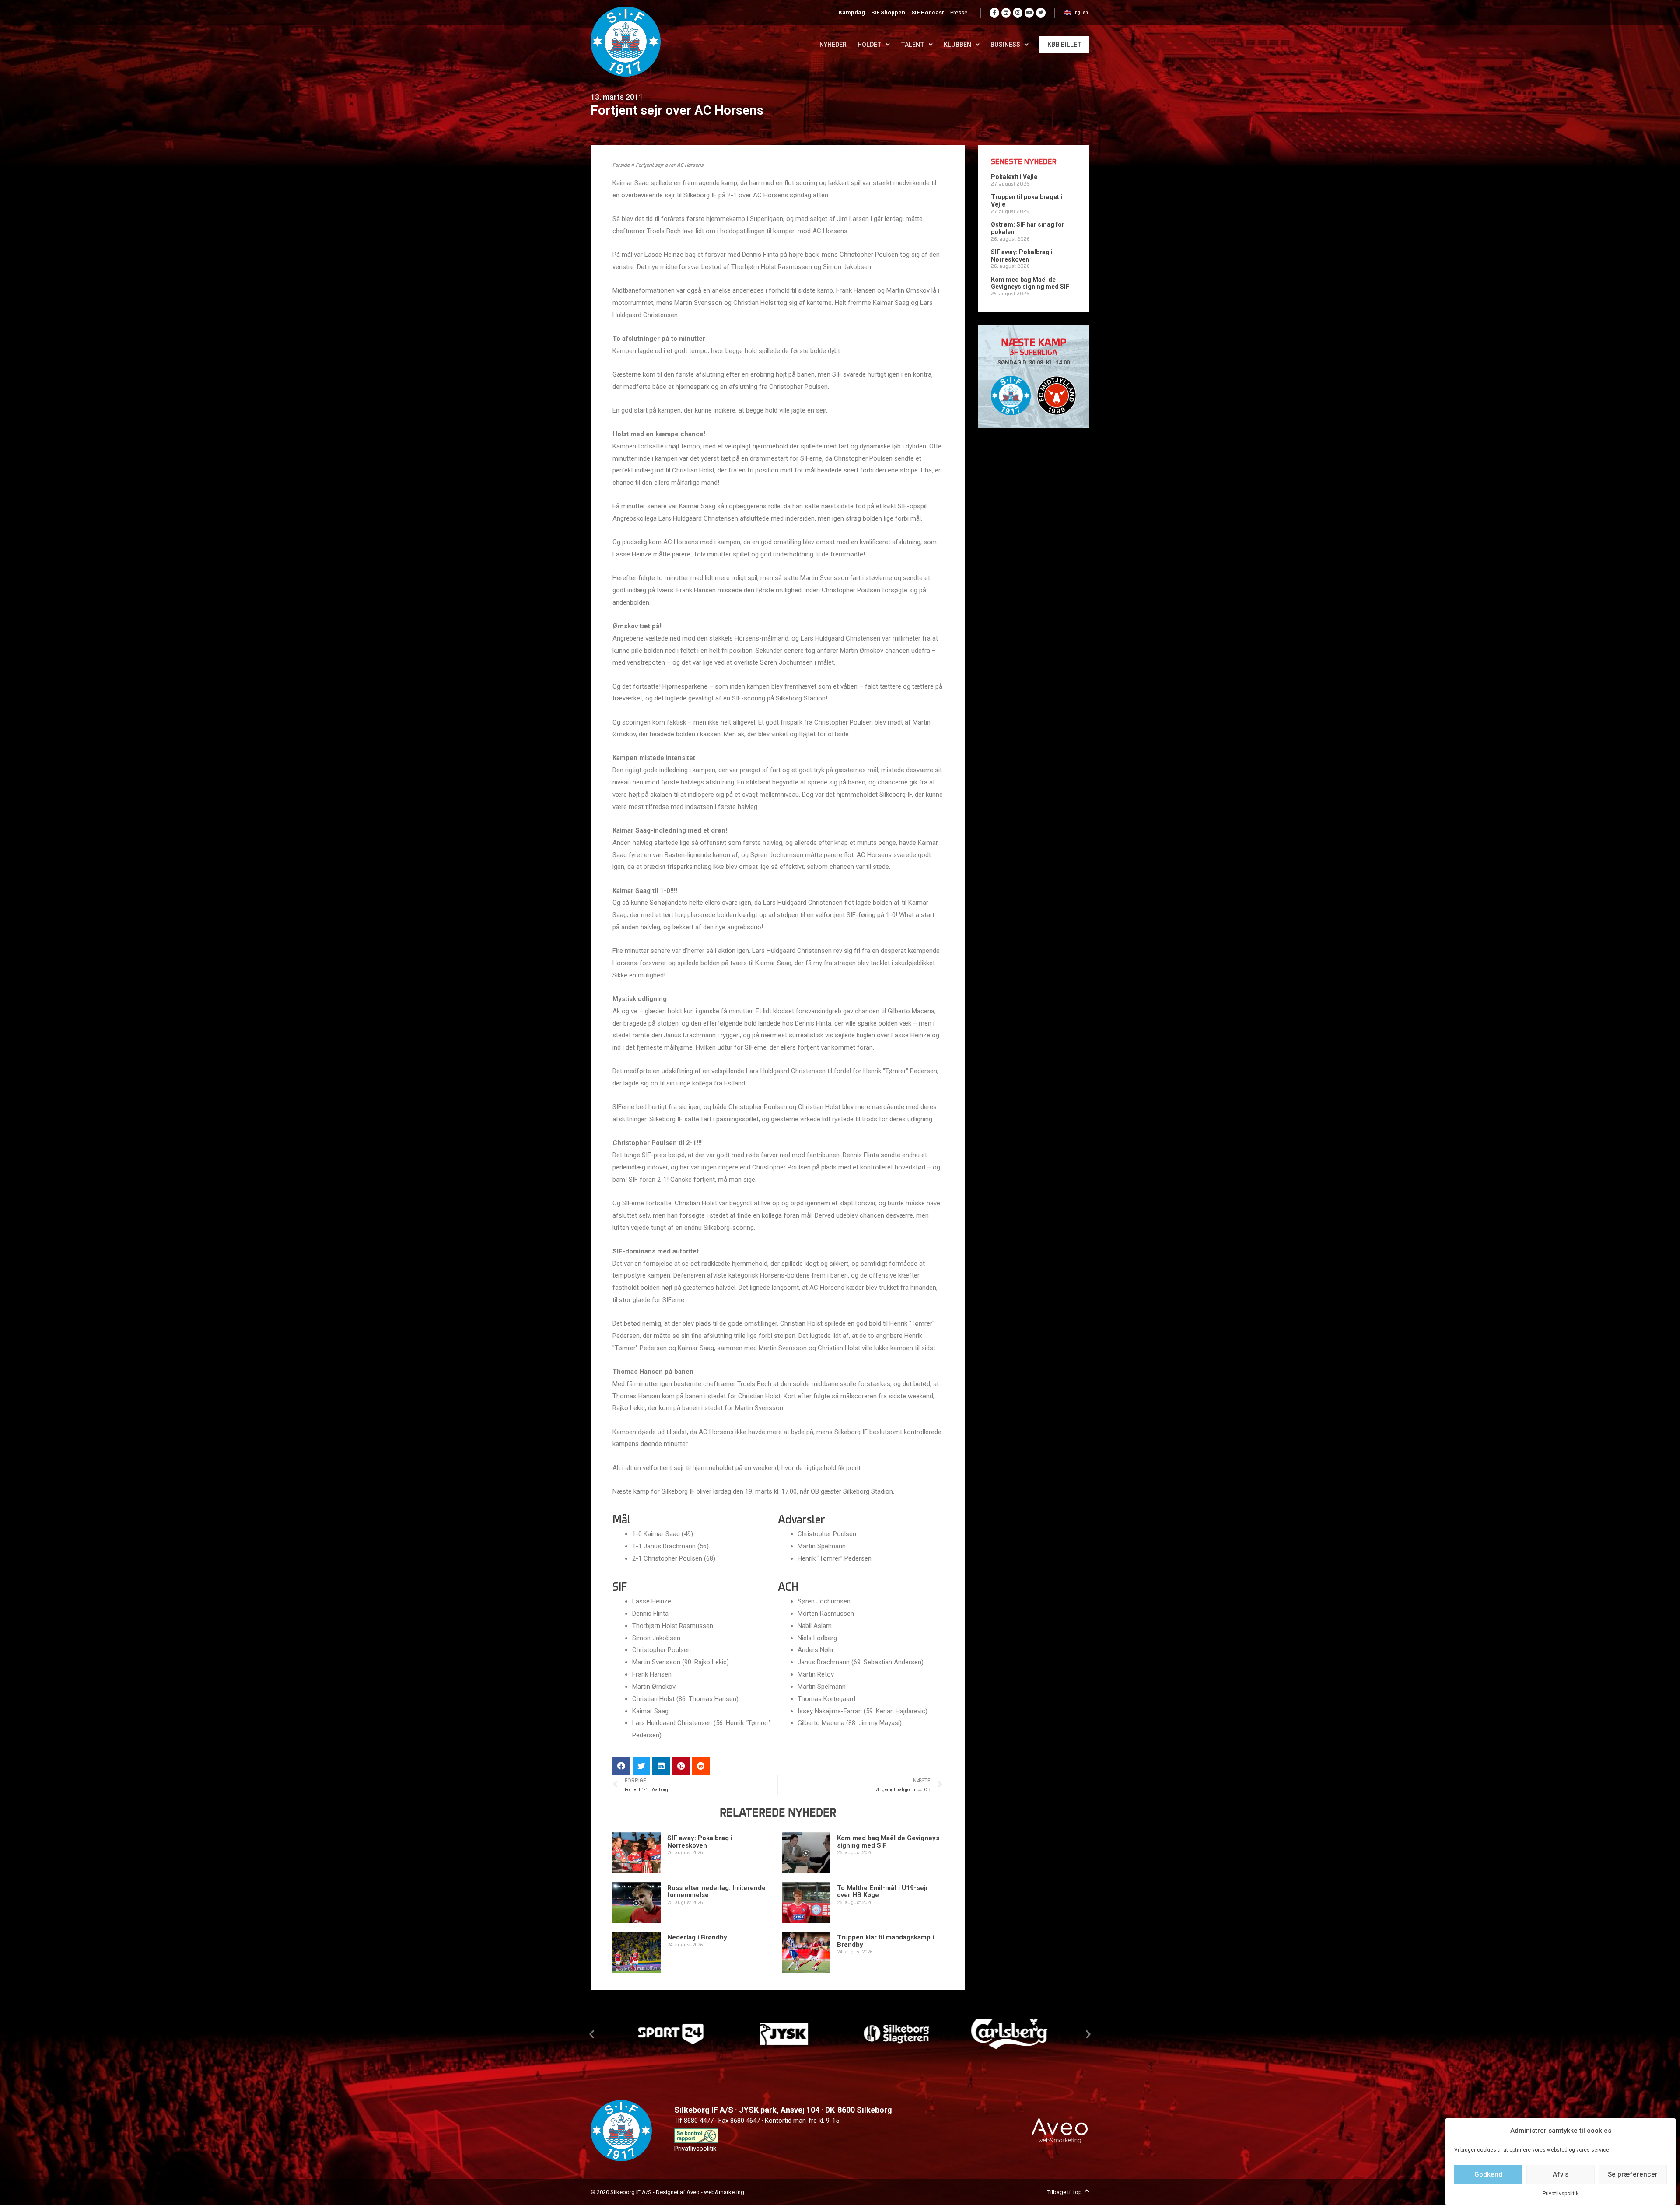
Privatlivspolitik (1561, 2194)
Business (1005, 45)
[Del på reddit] (701, 1766)
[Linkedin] (1006, 13)
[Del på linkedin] (661, 1766)
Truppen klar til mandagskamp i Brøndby (885, 1941)
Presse (959, 12)
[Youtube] (1029, 13)
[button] (592, 2034)
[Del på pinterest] (681, 1766)
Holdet (870, 45)
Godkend (1488, 2174)
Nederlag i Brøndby (697, 1937)
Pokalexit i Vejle (1014, 177)
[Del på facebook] (621, 1766)
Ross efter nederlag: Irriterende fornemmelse (716, 1892)
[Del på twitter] (642, 1766)
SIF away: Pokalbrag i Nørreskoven (700, 1842)
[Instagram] (1018, 13)
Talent (913, 45)
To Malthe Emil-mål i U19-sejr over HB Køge (883, 1892)
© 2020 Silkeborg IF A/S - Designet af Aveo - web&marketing (667, 2192)
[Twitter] (1041, 13)
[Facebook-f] (994, 13)
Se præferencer (1633, 2174)
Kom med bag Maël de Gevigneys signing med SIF (888, 1842)
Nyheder (833, 45)
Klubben (957, 45)
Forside (621, 165)
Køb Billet (1064, 45)
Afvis (1561, 2174)
